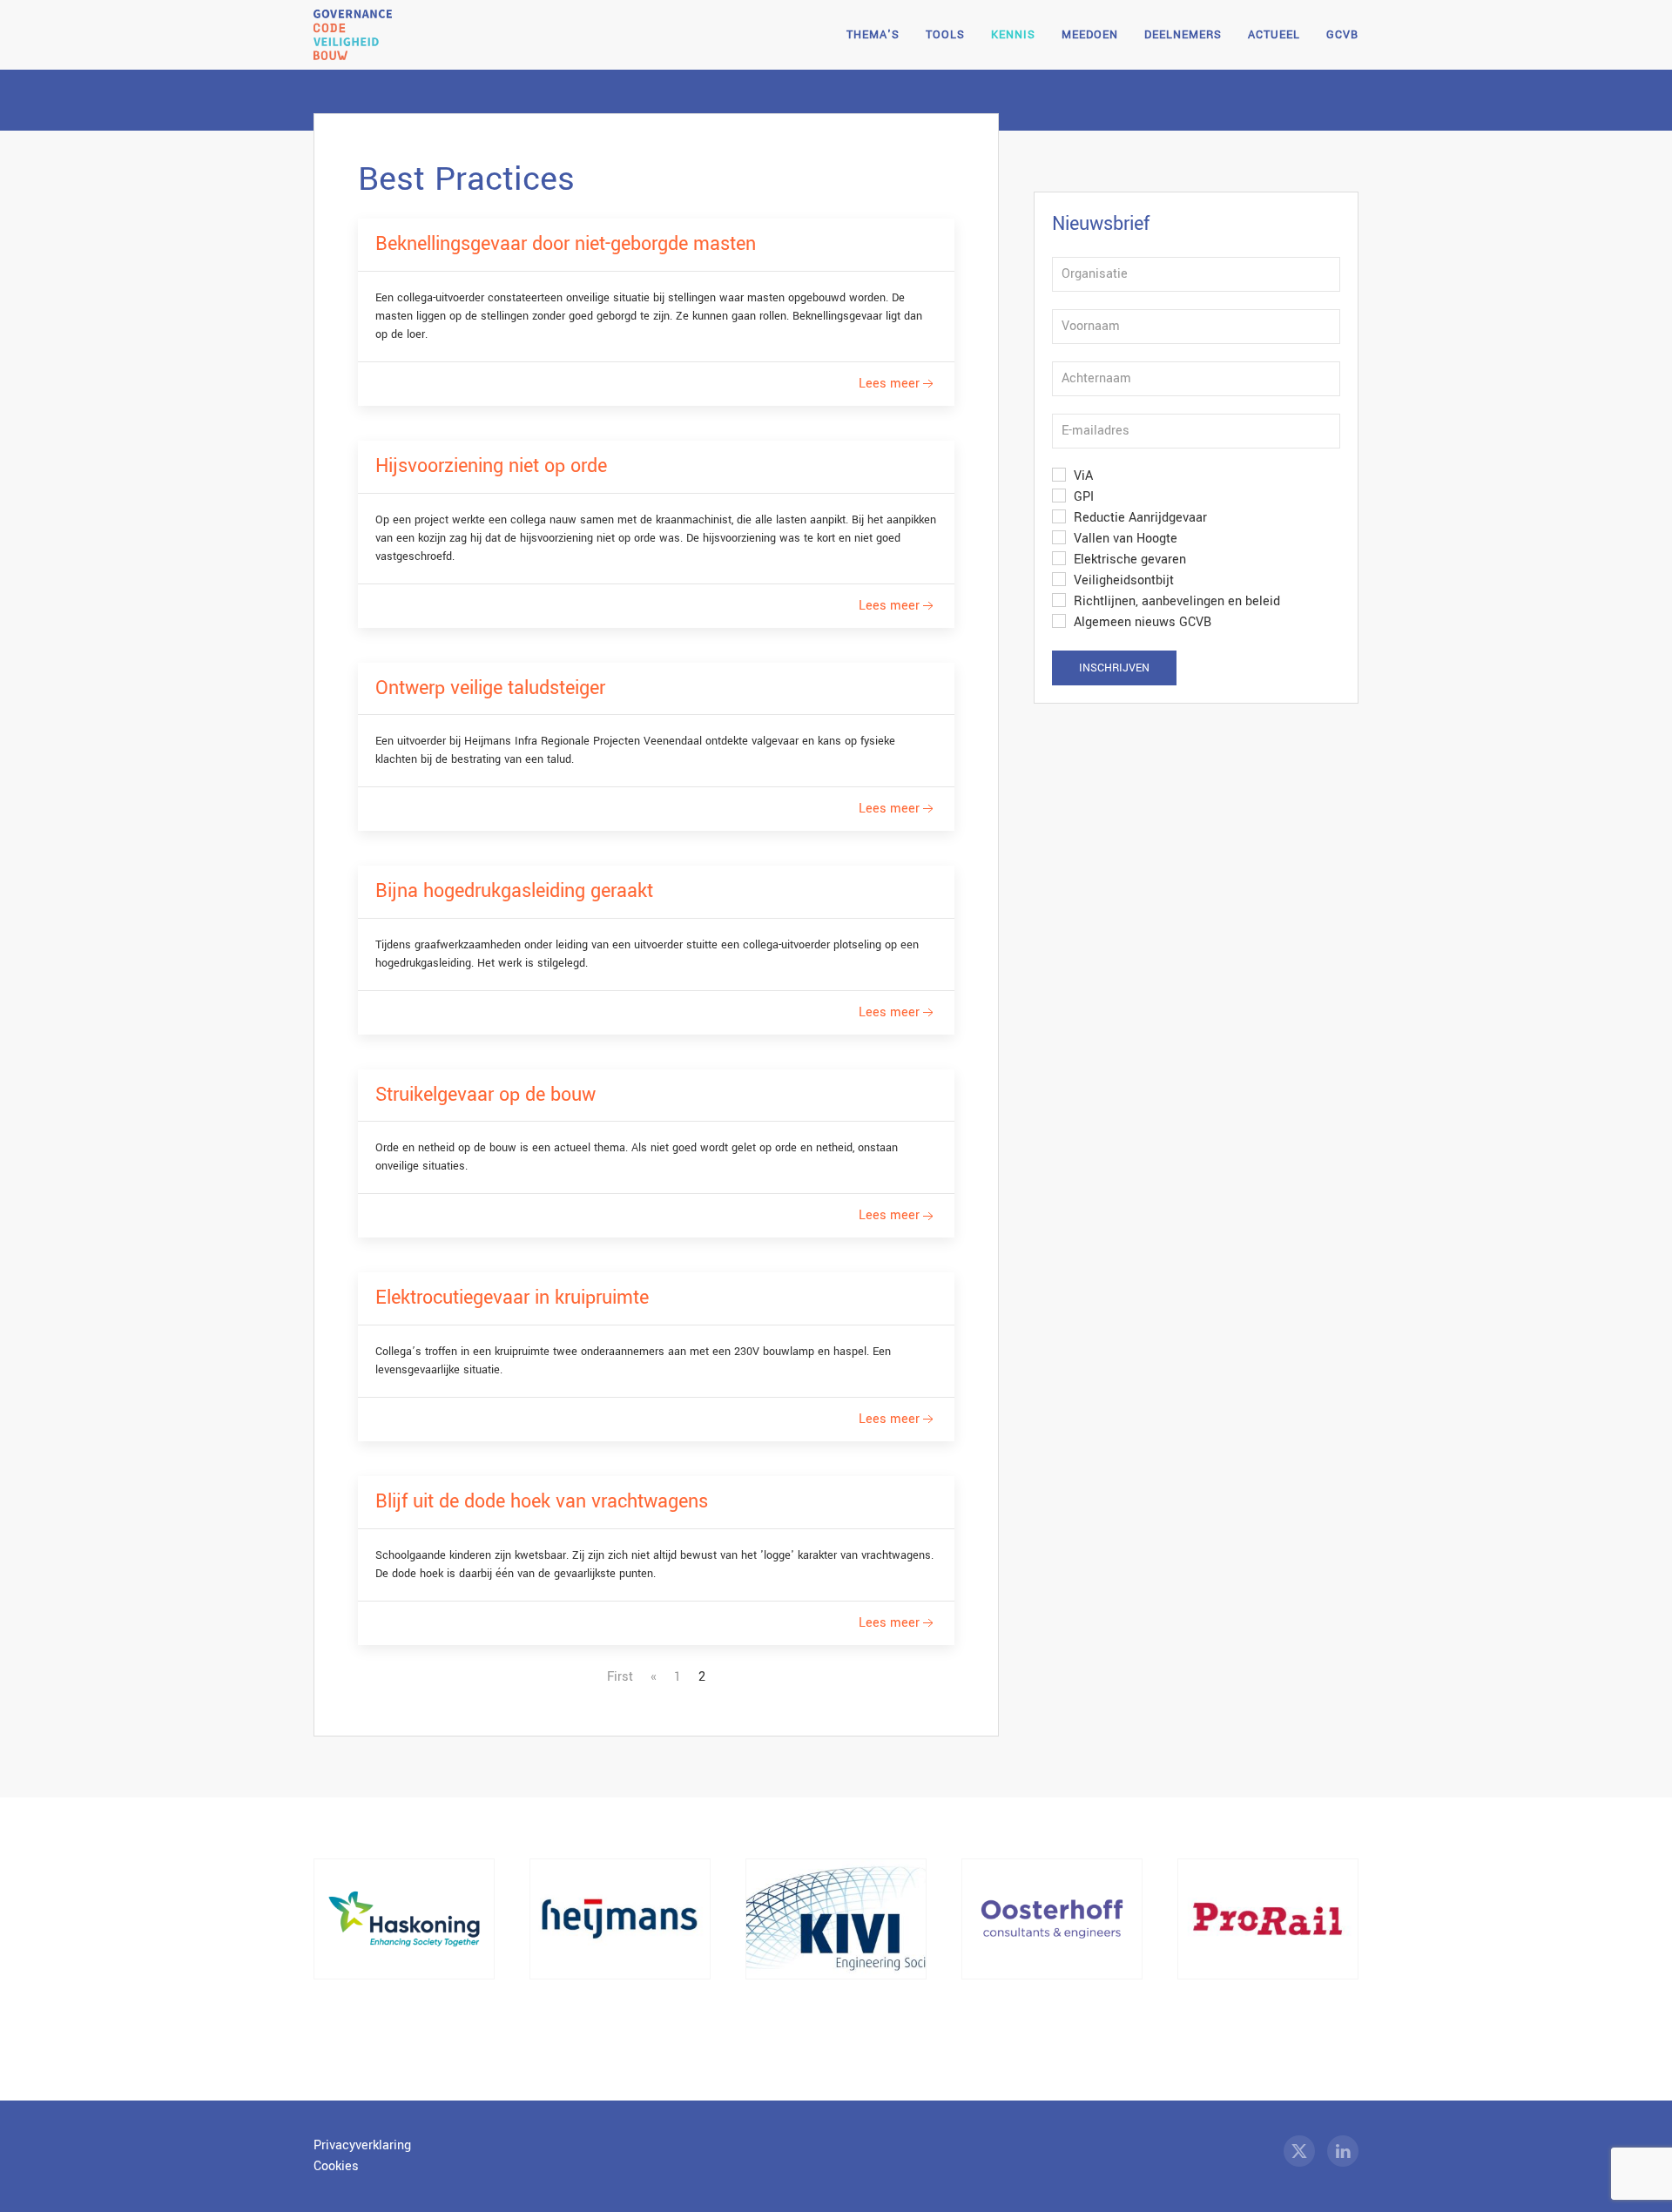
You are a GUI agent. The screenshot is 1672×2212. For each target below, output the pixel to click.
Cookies (336, 2166)
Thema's (873, 35)
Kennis (1013, 35)
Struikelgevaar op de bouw (485, 1095)
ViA (1082, 476)
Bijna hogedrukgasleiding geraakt (514, 891)
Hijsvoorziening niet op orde (491, 466)
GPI (1082, 497)
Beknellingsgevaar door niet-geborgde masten (566, 244)
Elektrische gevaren (1128, 560)
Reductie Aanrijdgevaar (1139, 518)
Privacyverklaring (362, 2145)
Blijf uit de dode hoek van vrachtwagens (542, 1501)
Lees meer (889, 384)
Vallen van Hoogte (1124, 539)
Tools (945, 35)
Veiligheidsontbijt (1122, 580)
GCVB (1342, 35)
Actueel (1274, 35)
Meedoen (1090, 35)
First (620, 1677)
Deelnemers (1183, 35)
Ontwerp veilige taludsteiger (490, 688)
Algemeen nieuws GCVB (1141, 622)
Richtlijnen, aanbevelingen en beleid (1175, 601)
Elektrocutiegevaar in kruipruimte (512, 1298)
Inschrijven (1114, 668)
